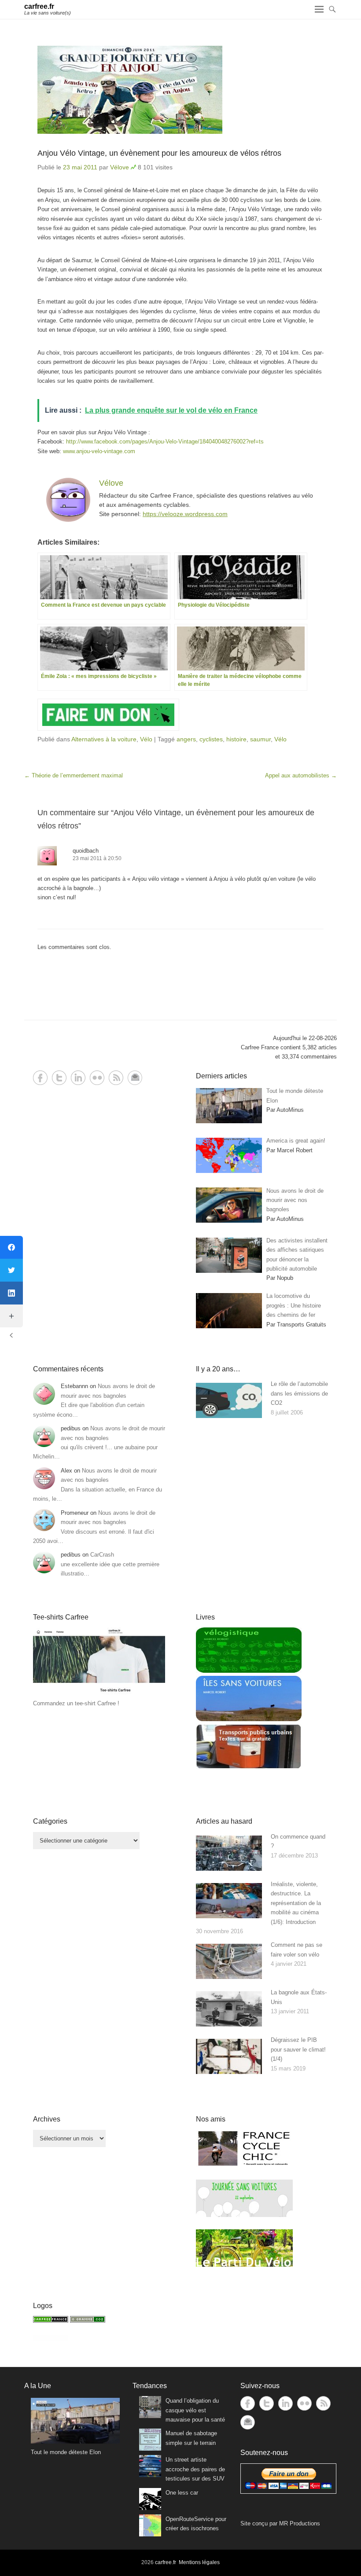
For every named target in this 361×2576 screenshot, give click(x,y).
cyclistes (211, 739)
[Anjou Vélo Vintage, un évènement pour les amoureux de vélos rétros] (180, 90)
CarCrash (102, 1555)
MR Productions (300, 2523)
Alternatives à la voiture (104, 739)
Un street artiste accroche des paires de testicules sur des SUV (195, 2469)
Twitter (59, 1078)
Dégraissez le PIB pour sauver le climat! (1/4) (298, 2049)
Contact (135, 1078)
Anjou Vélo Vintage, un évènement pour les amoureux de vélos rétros (159, 153)
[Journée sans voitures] (244, 2215)
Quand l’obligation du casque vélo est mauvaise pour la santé (195, 2410)
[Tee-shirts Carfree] (99, 1694)
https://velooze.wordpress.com (185, 514)
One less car (182, 2493)
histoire (236, 739)
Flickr (97, 1078)
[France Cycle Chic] (244, 2165)
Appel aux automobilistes (301, 775)
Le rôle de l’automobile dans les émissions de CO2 (299, 1393)
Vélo (146, 739)
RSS (116, 1078)
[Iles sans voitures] (249, 1719)
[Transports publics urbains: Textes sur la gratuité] (249, 1767)
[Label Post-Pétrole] (51, 2340)
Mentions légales (199, 2562)
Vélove (120, 167)
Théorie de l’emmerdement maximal (74, 775)
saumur (260, 739)
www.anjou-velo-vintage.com (99, 451)
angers (186, 739)
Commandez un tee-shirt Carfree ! (76, 1703)
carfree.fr (39, 6)
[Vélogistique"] (249, 1671)
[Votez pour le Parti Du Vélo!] (244, 2265)
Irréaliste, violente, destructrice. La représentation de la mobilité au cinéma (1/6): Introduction (296, 1903)
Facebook (40, 1078)
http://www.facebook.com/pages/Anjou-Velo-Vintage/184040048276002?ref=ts (165, 442)
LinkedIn (78, 1078)
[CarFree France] (51, 2321)
